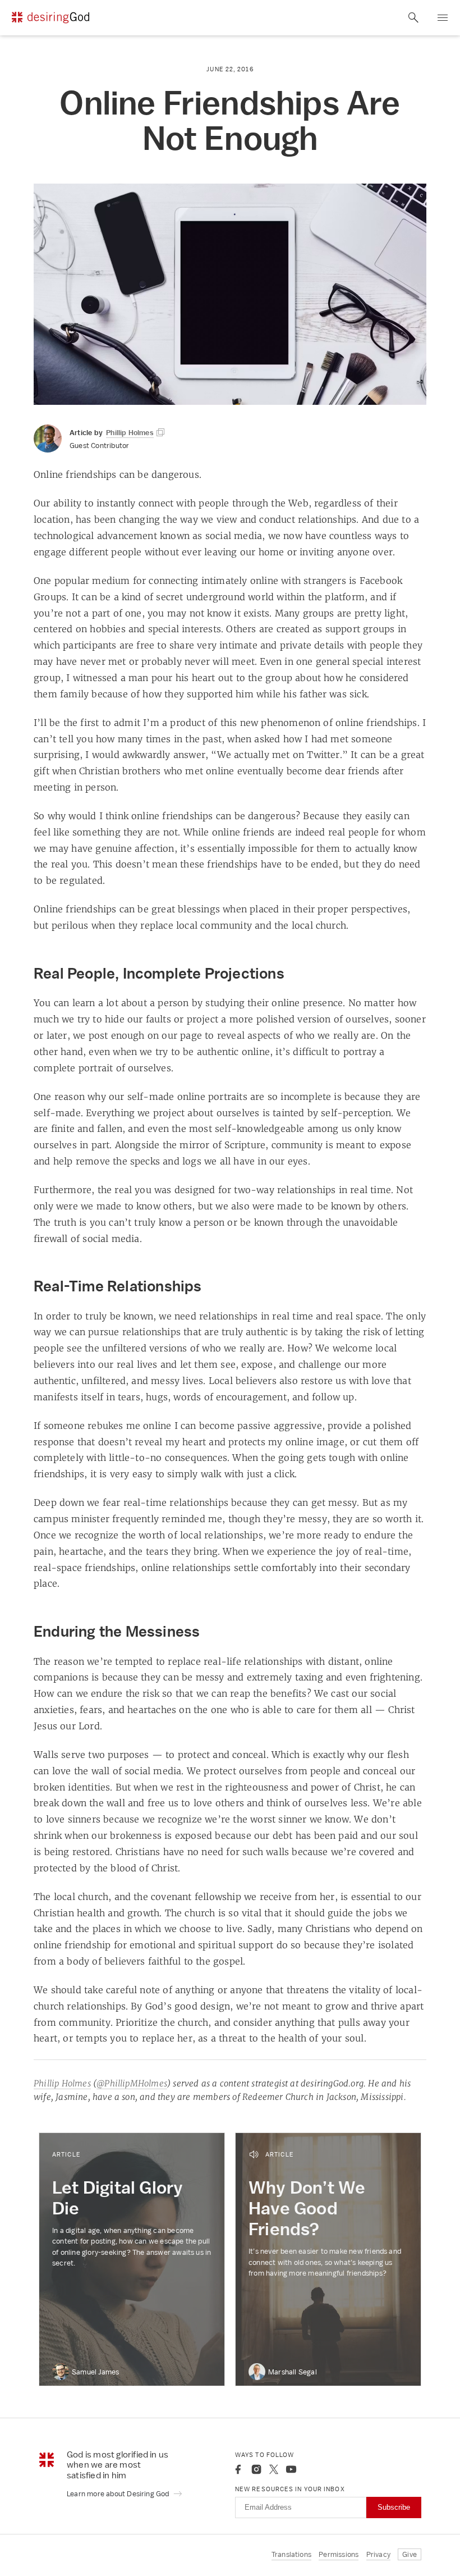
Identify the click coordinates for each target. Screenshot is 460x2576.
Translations (291, 2554)
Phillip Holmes (62, 2083)
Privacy (378, 2554)
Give (410, 2554)
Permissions (339, 2554)
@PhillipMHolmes (132, 2083)
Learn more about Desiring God (119, 2494)
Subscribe (394, 2507)
